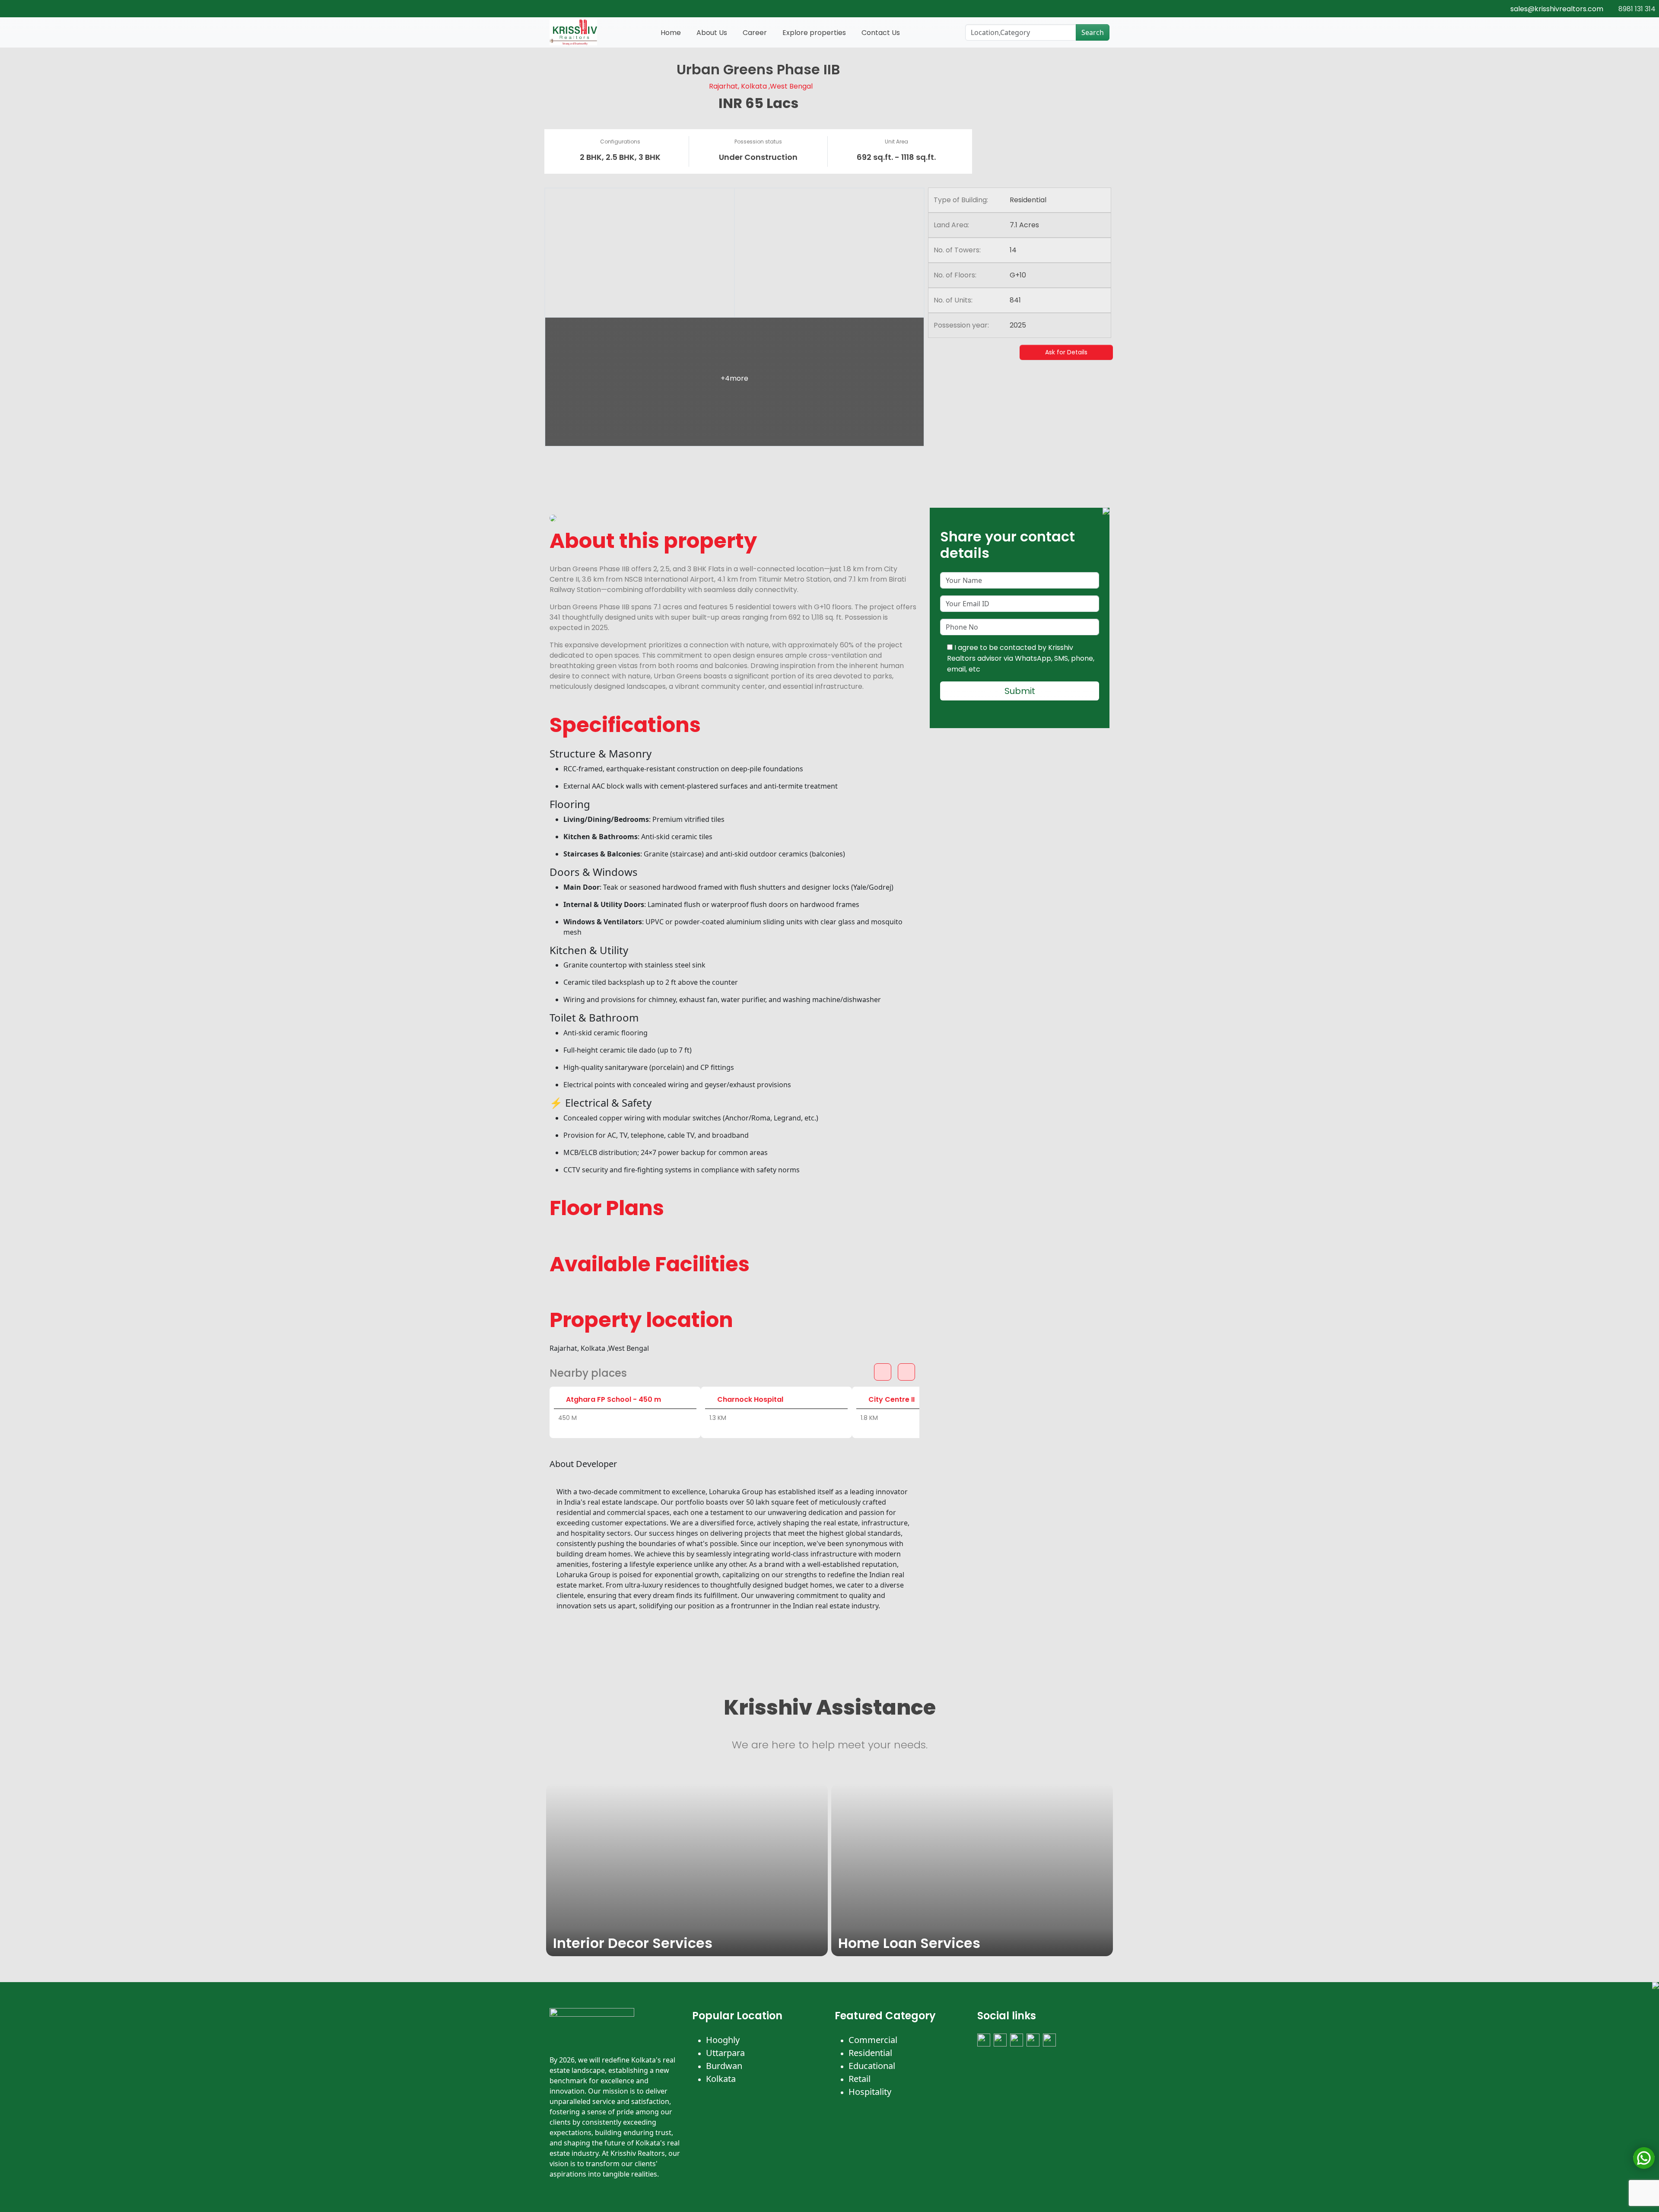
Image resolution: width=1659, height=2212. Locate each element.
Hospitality (870, 2092)
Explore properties (814, 33)
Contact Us (881, 33)
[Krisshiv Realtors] (573, 32)
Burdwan (724, 2066)
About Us (712, 33)
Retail (860, 2079)
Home (671, 33)
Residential (870, 2053)
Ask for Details (1066, 352)
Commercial (873, 2040)
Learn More (578, 1944)
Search (1093, 32)
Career (755, 33)
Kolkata (721, 2079)
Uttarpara (725, 2053)
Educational (872, 2066)
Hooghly (723, 2040)
